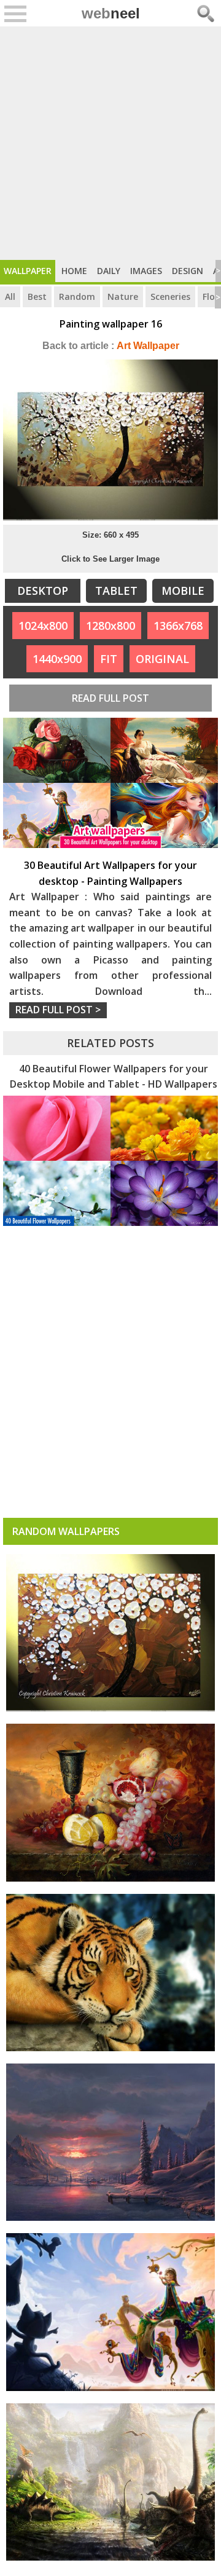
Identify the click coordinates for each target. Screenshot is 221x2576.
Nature (123, 296)
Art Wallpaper (111, 346)
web (111, 13)
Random (77, 296)
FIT (109, 659)
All (10, 296)
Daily (109, 271)
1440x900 (57, 659)
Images (146, 271)
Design (188, 271)
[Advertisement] (110, 143)
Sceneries (170, 296)
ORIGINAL (162, 659)
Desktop (43, 591)
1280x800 (110, 626)
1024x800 (43, 626)
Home (74, 271)
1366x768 (178, 626)
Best (37, 296)
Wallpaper (28, 271)
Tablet (116, 591)
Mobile (183, 591)
